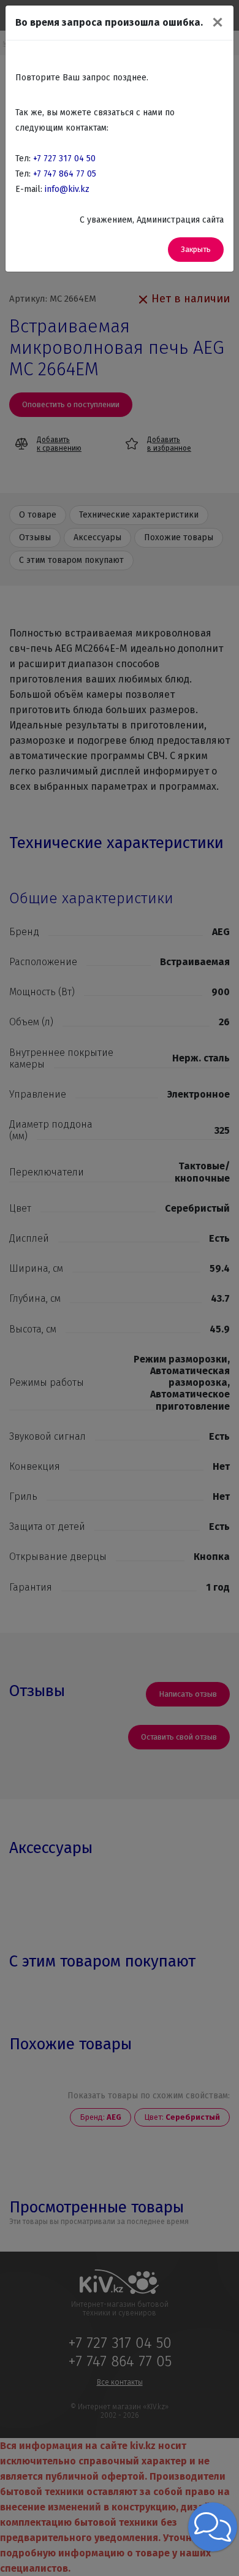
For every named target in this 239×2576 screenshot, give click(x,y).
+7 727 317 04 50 (64, 159)
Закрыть (196, 249)
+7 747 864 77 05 (65, 174)
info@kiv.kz (67, 189)
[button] (213, 2527)
